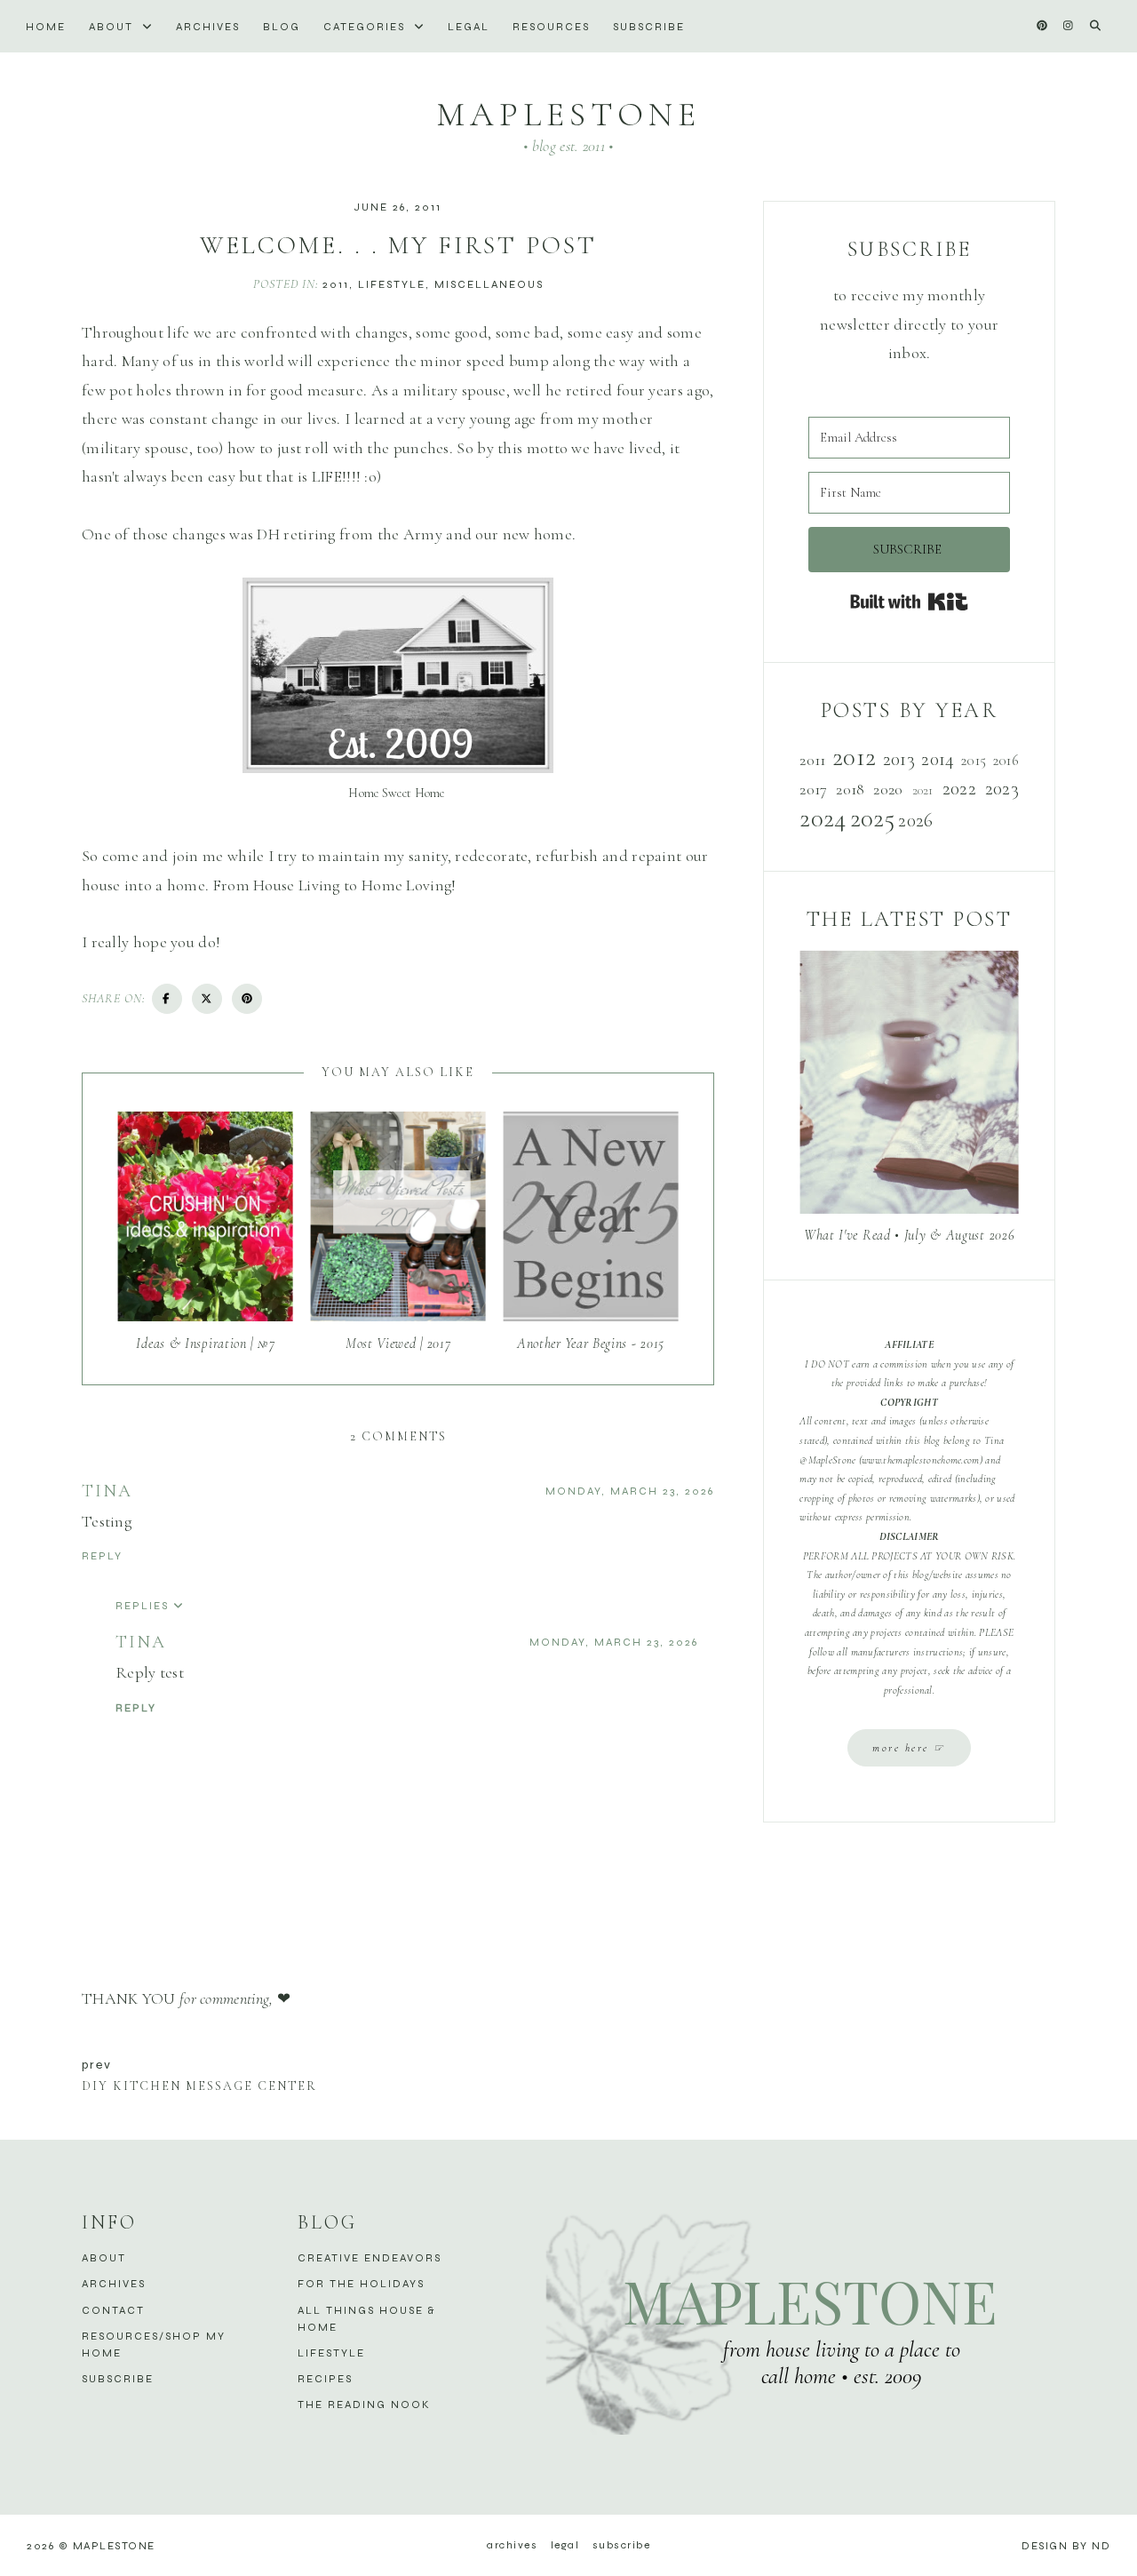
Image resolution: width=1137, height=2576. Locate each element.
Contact (113, 2310)
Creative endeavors (370, 2258)
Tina (107, 1491)
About (113, 27)
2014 (938, 759)
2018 (850, 789)
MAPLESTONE (568, 115)
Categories (366, 27)
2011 (336, 284)
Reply (102, 1556)
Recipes (325, 2379)
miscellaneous (489, 284)
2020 (888, 789)
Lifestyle (392, 284)
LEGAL (469, 27)
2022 (959, 788)
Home (46, 27)
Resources (551, 27)
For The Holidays (361, 2284)
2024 (823, 818)
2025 (872, 818)
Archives (208, 27)
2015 (974, 761)
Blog (282, 27)
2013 (899, 759)
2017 (813, 789)
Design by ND (1066, 2546)
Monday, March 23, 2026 (630, 1491)
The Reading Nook (364, 2405)
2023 (1002, 788)
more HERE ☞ (909, 1748)
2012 (854, 757)
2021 (923, 790)
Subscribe (649, 27)
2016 (1006, 761)
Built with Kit (909, 602)
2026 (915, 820)
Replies (142, 1606)
